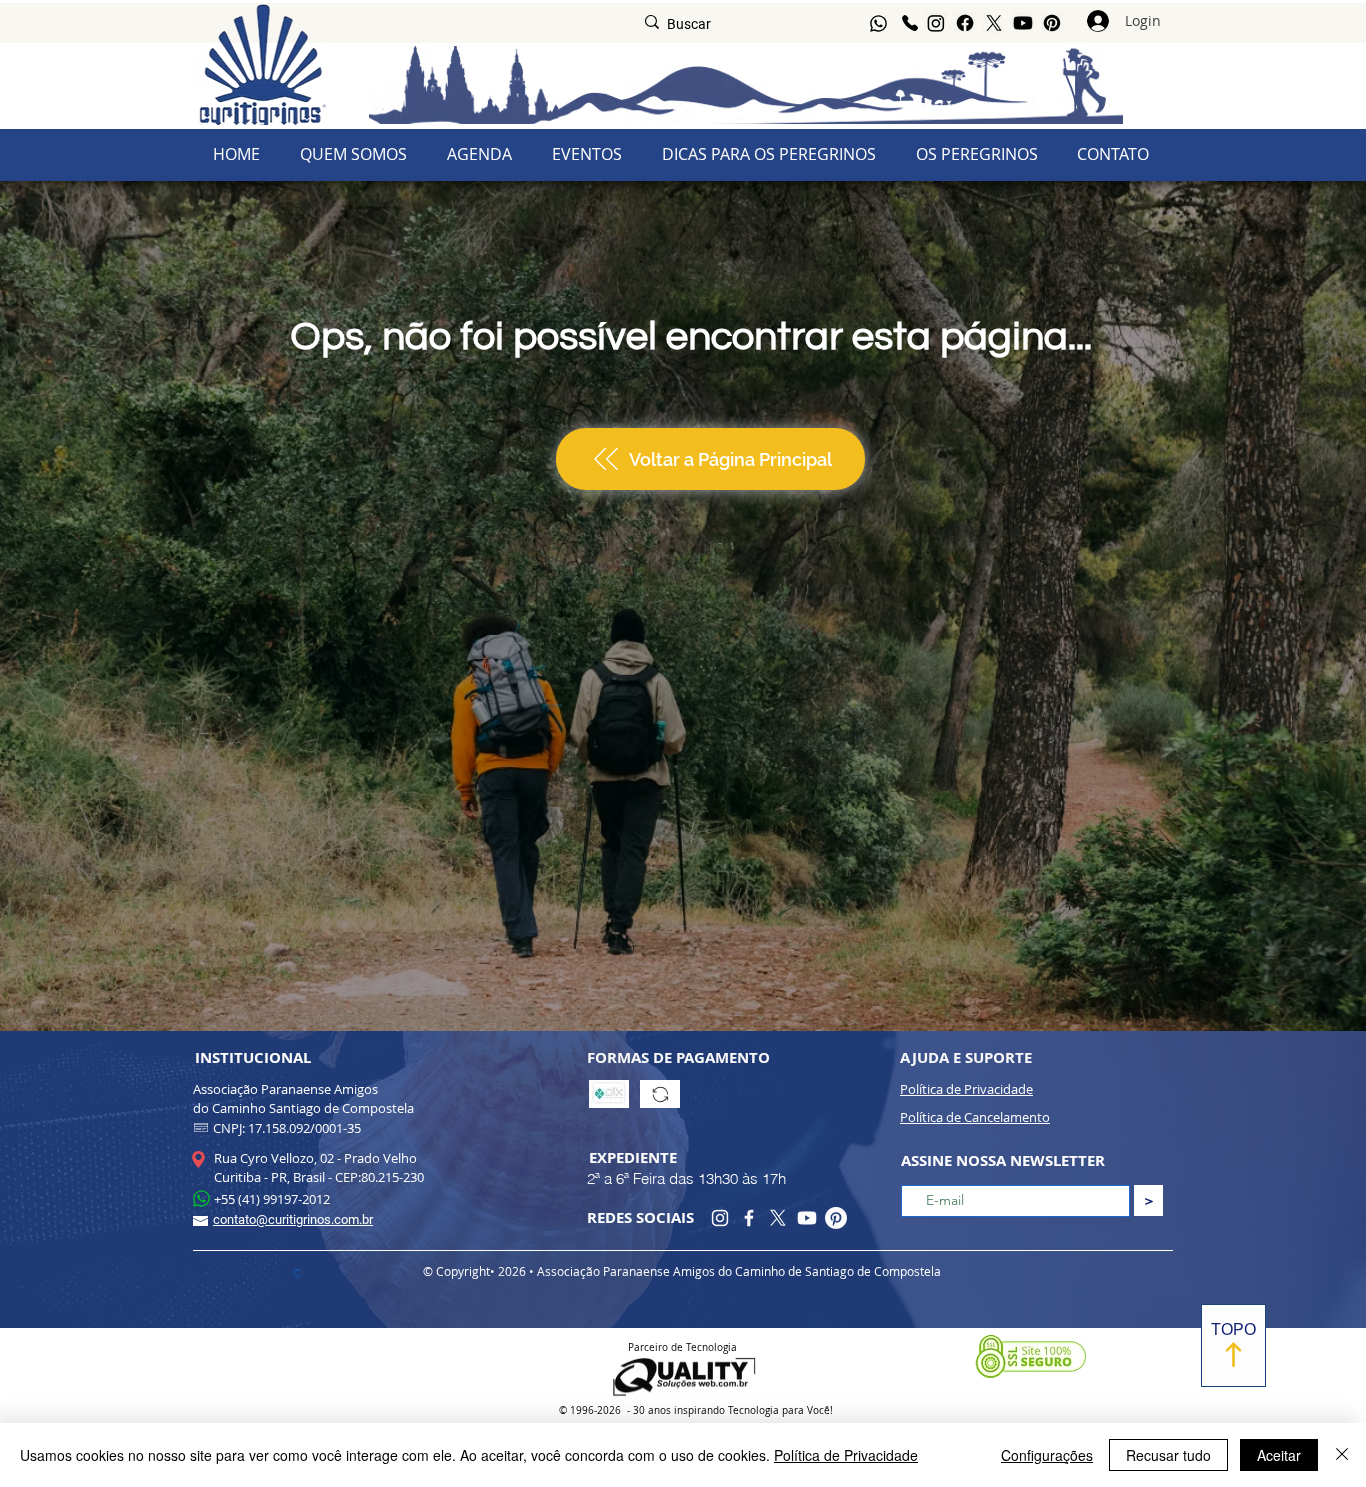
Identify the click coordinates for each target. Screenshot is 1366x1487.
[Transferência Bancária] (660, 1094)
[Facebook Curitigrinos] (749, 1218)
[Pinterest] (1052, 23)
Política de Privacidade (846, 1455)
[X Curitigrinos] (778, 1218)
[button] (976, 154)
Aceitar (1279, 1455)
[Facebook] (965, 23)
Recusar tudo (1168, 1455)
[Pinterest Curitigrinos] (836, 1218)
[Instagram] (936, 23)
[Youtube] (1023, 23)
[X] (994, 23)
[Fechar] (1342, 1455)
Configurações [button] (1047, 1455)
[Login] (1098, 21)
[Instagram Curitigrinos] (720, 1218)
